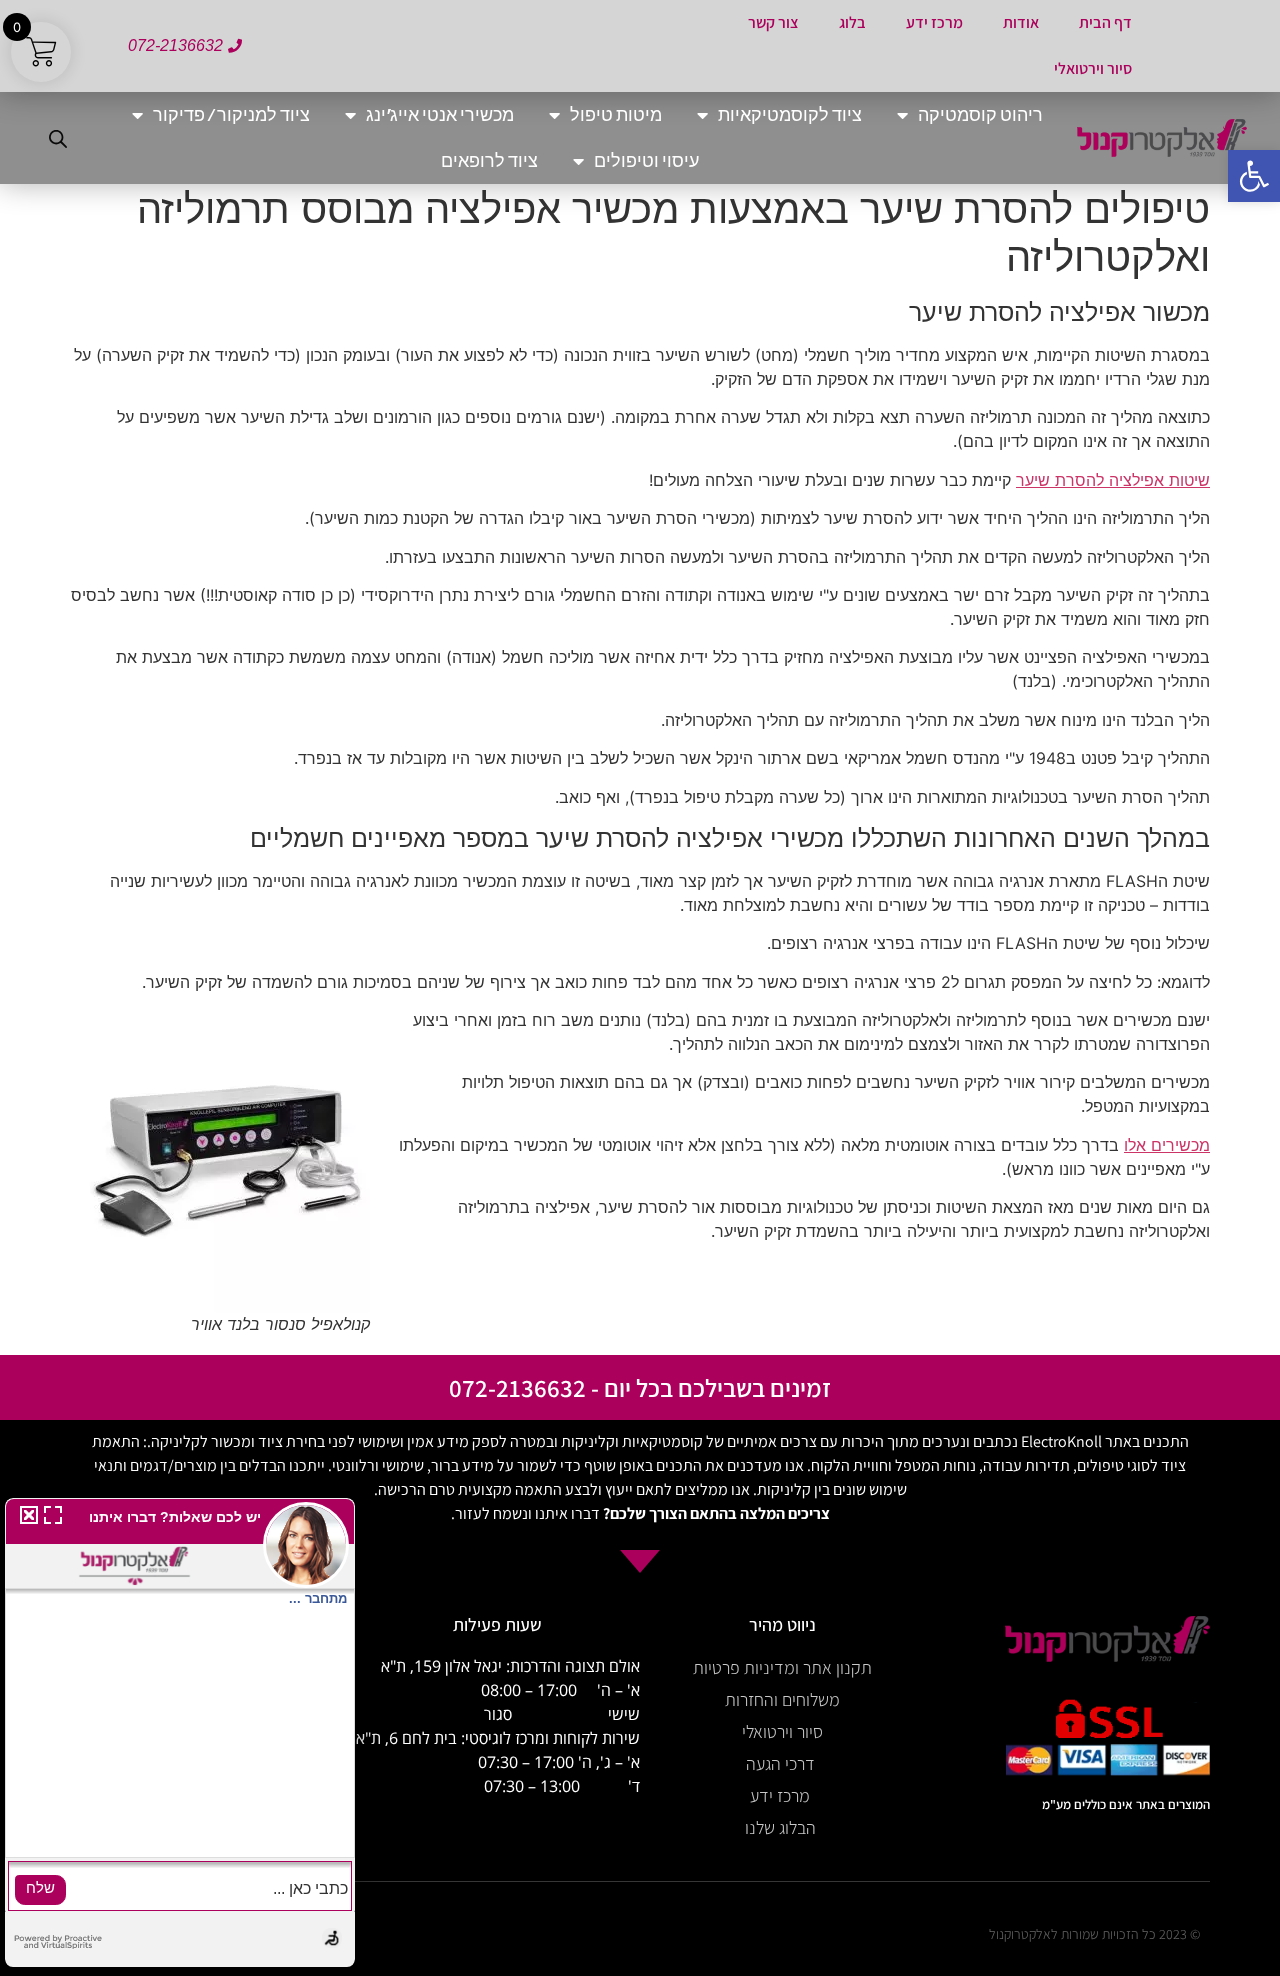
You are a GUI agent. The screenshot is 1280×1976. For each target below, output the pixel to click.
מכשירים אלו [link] (1167, 1145)
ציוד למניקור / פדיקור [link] (231, 114)
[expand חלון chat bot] (53, 1518)
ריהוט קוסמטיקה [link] (980, 114)
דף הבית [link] (1105, 22)
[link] (1254, 176)
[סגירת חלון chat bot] (25, 1518)
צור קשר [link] (773, 22)
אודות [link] (1021, 22)
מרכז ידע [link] (934, 22)
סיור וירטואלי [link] (1093, 68)
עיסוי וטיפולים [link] (646, 160)
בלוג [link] (852, 22)
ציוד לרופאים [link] (489, 160)
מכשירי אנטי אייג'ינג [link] (440, 114)
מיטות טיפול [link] (616, 114)
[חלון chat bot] (180, 1733)
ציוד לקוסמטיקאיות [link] (790, 114)
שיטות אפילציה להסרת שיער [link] (1113, 480)
